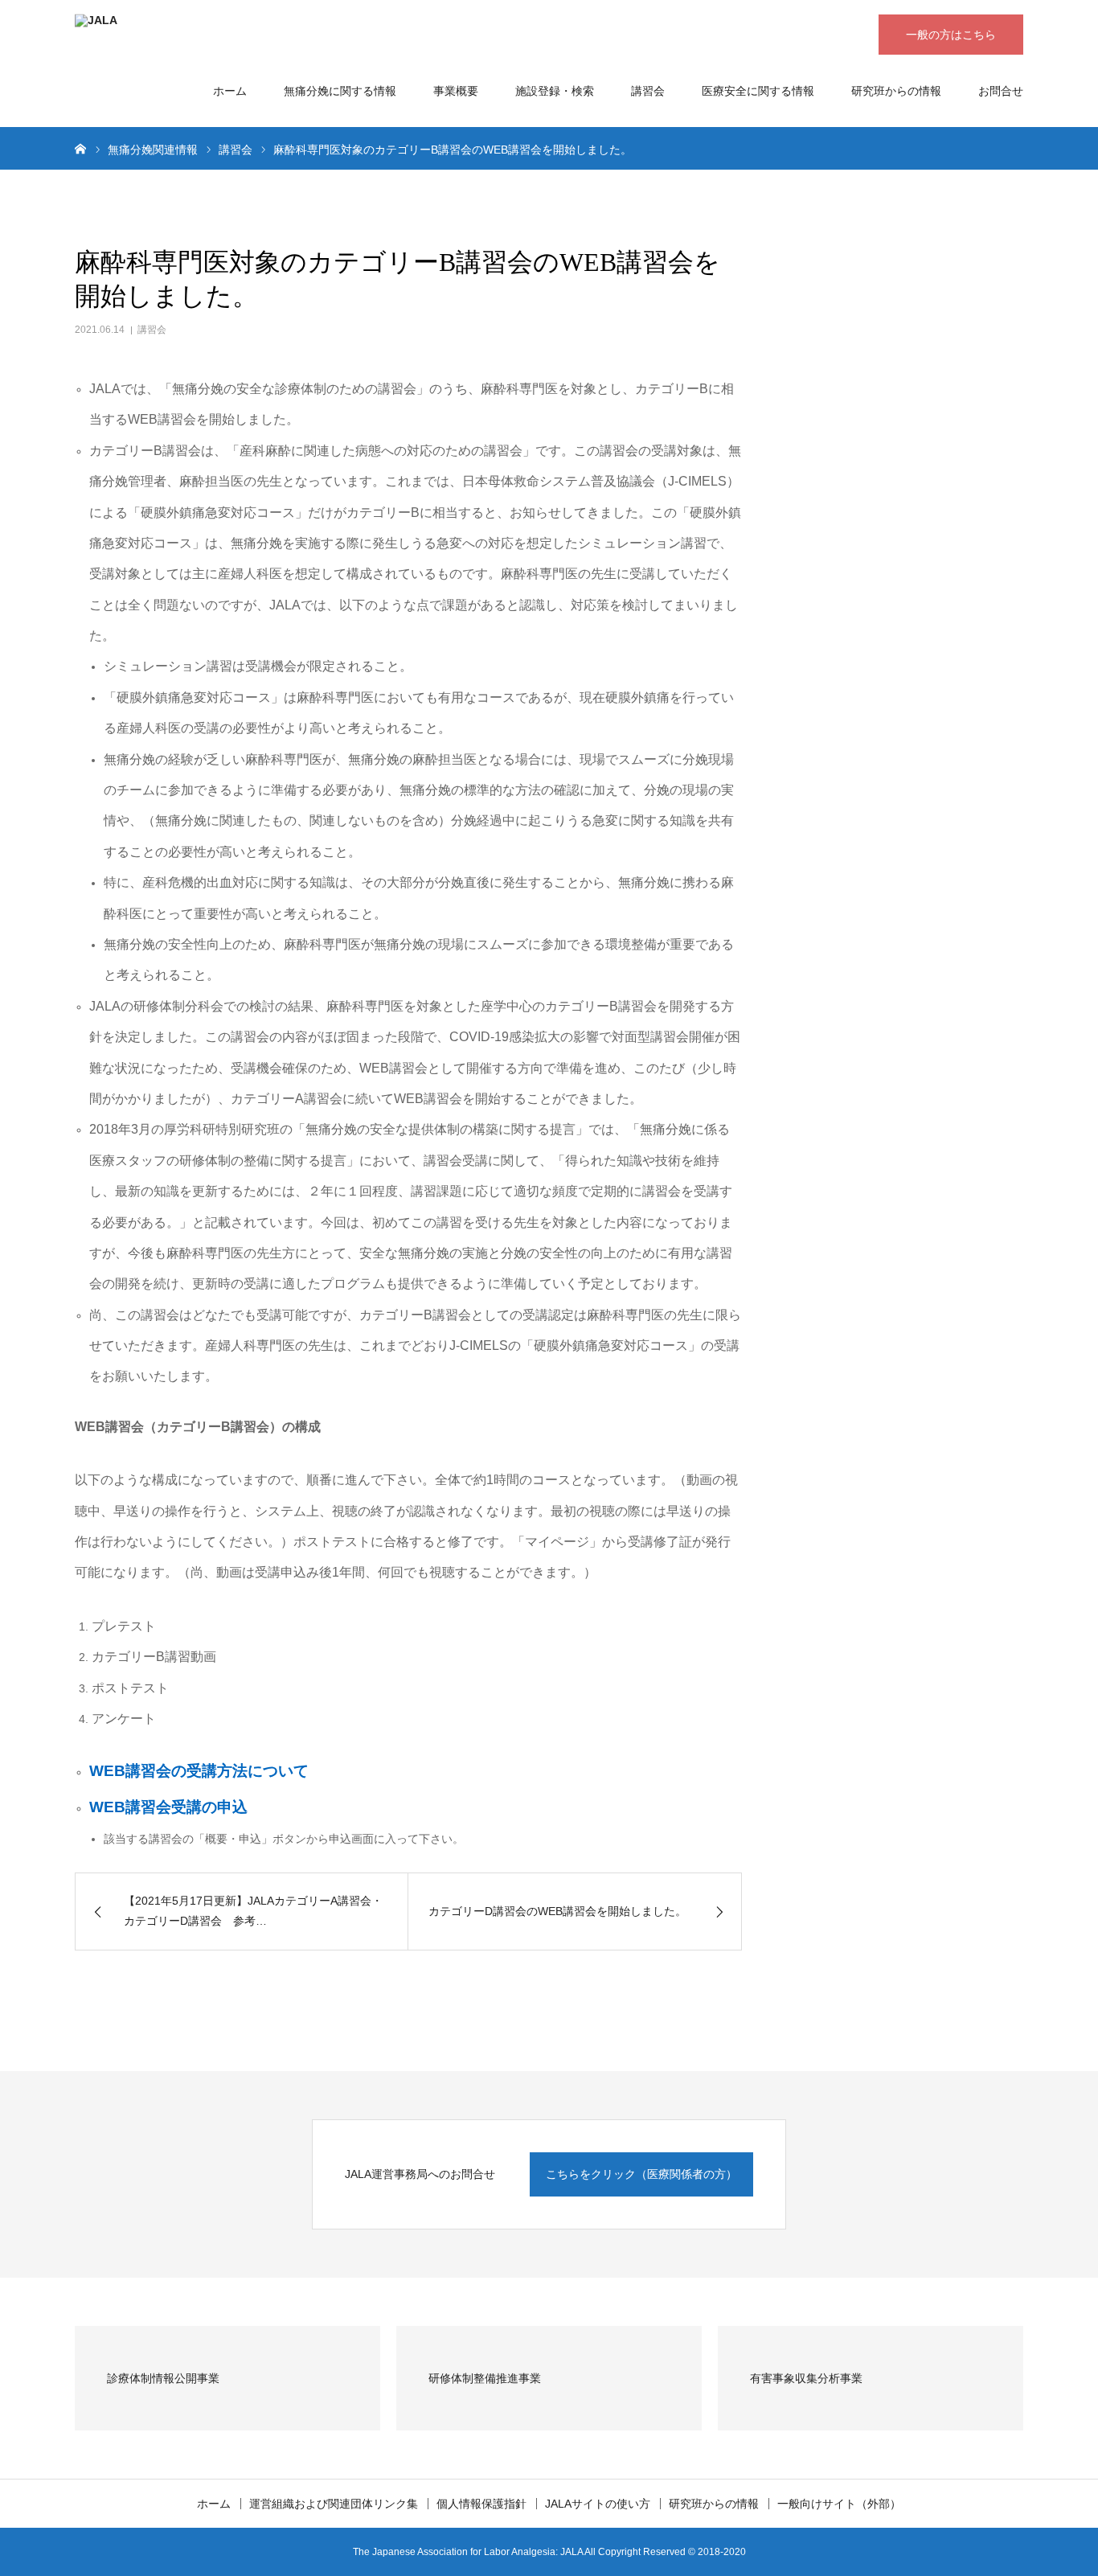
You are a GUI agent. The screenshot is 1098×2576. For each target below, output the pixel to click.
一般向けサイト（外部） (839, 2504)
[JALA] (316, 37)
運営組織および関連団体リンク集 (334, 2504)
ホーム (230, 91)
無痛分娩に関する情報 (340, 91)
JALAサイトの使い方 (598, 2504)
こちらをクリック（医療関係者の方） (641, 2174)
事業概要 (456, 91)
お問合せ (1001, 91)
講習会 (648, 91)
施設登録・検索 (555, 91)
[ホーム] (80, 148)
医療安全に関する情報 (758, 91)
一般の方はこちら (951, 35)
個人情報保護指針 (481, 2504)
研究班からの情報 (896, 91)
